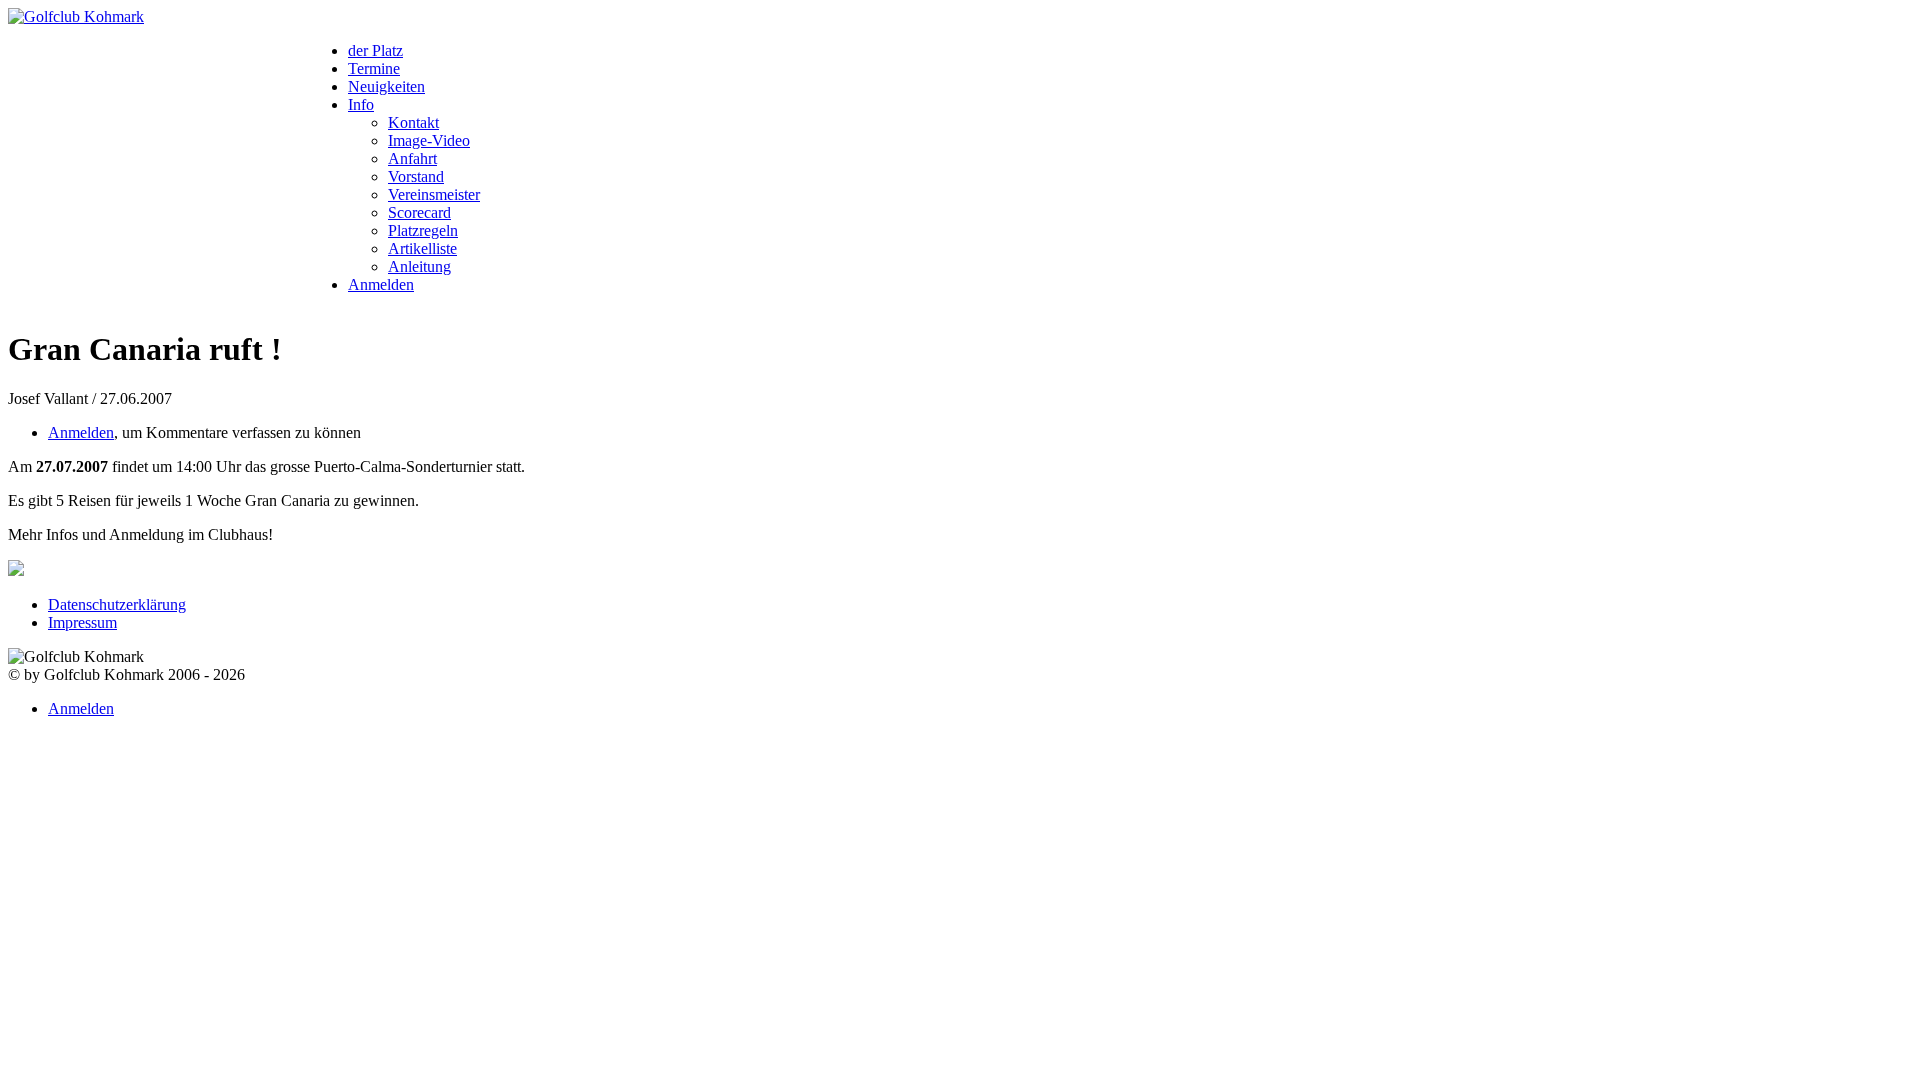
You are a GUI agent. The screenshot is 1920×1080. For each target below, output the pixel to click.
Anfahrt (412, 158)
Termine (374, 68)
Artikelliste (422, 248)
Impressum (82, 622)
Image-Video (429, 140)
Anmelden (381, 284)
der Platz (375, 50)
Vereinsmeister (434, 194)
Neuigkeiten (386, 86)
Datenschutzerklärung (117, 604)
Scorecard (419, 212)
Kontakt (413, 122)
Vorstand (416, 176)
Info (361, 104)
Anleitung (419, 266)
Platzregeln (423, 230)
